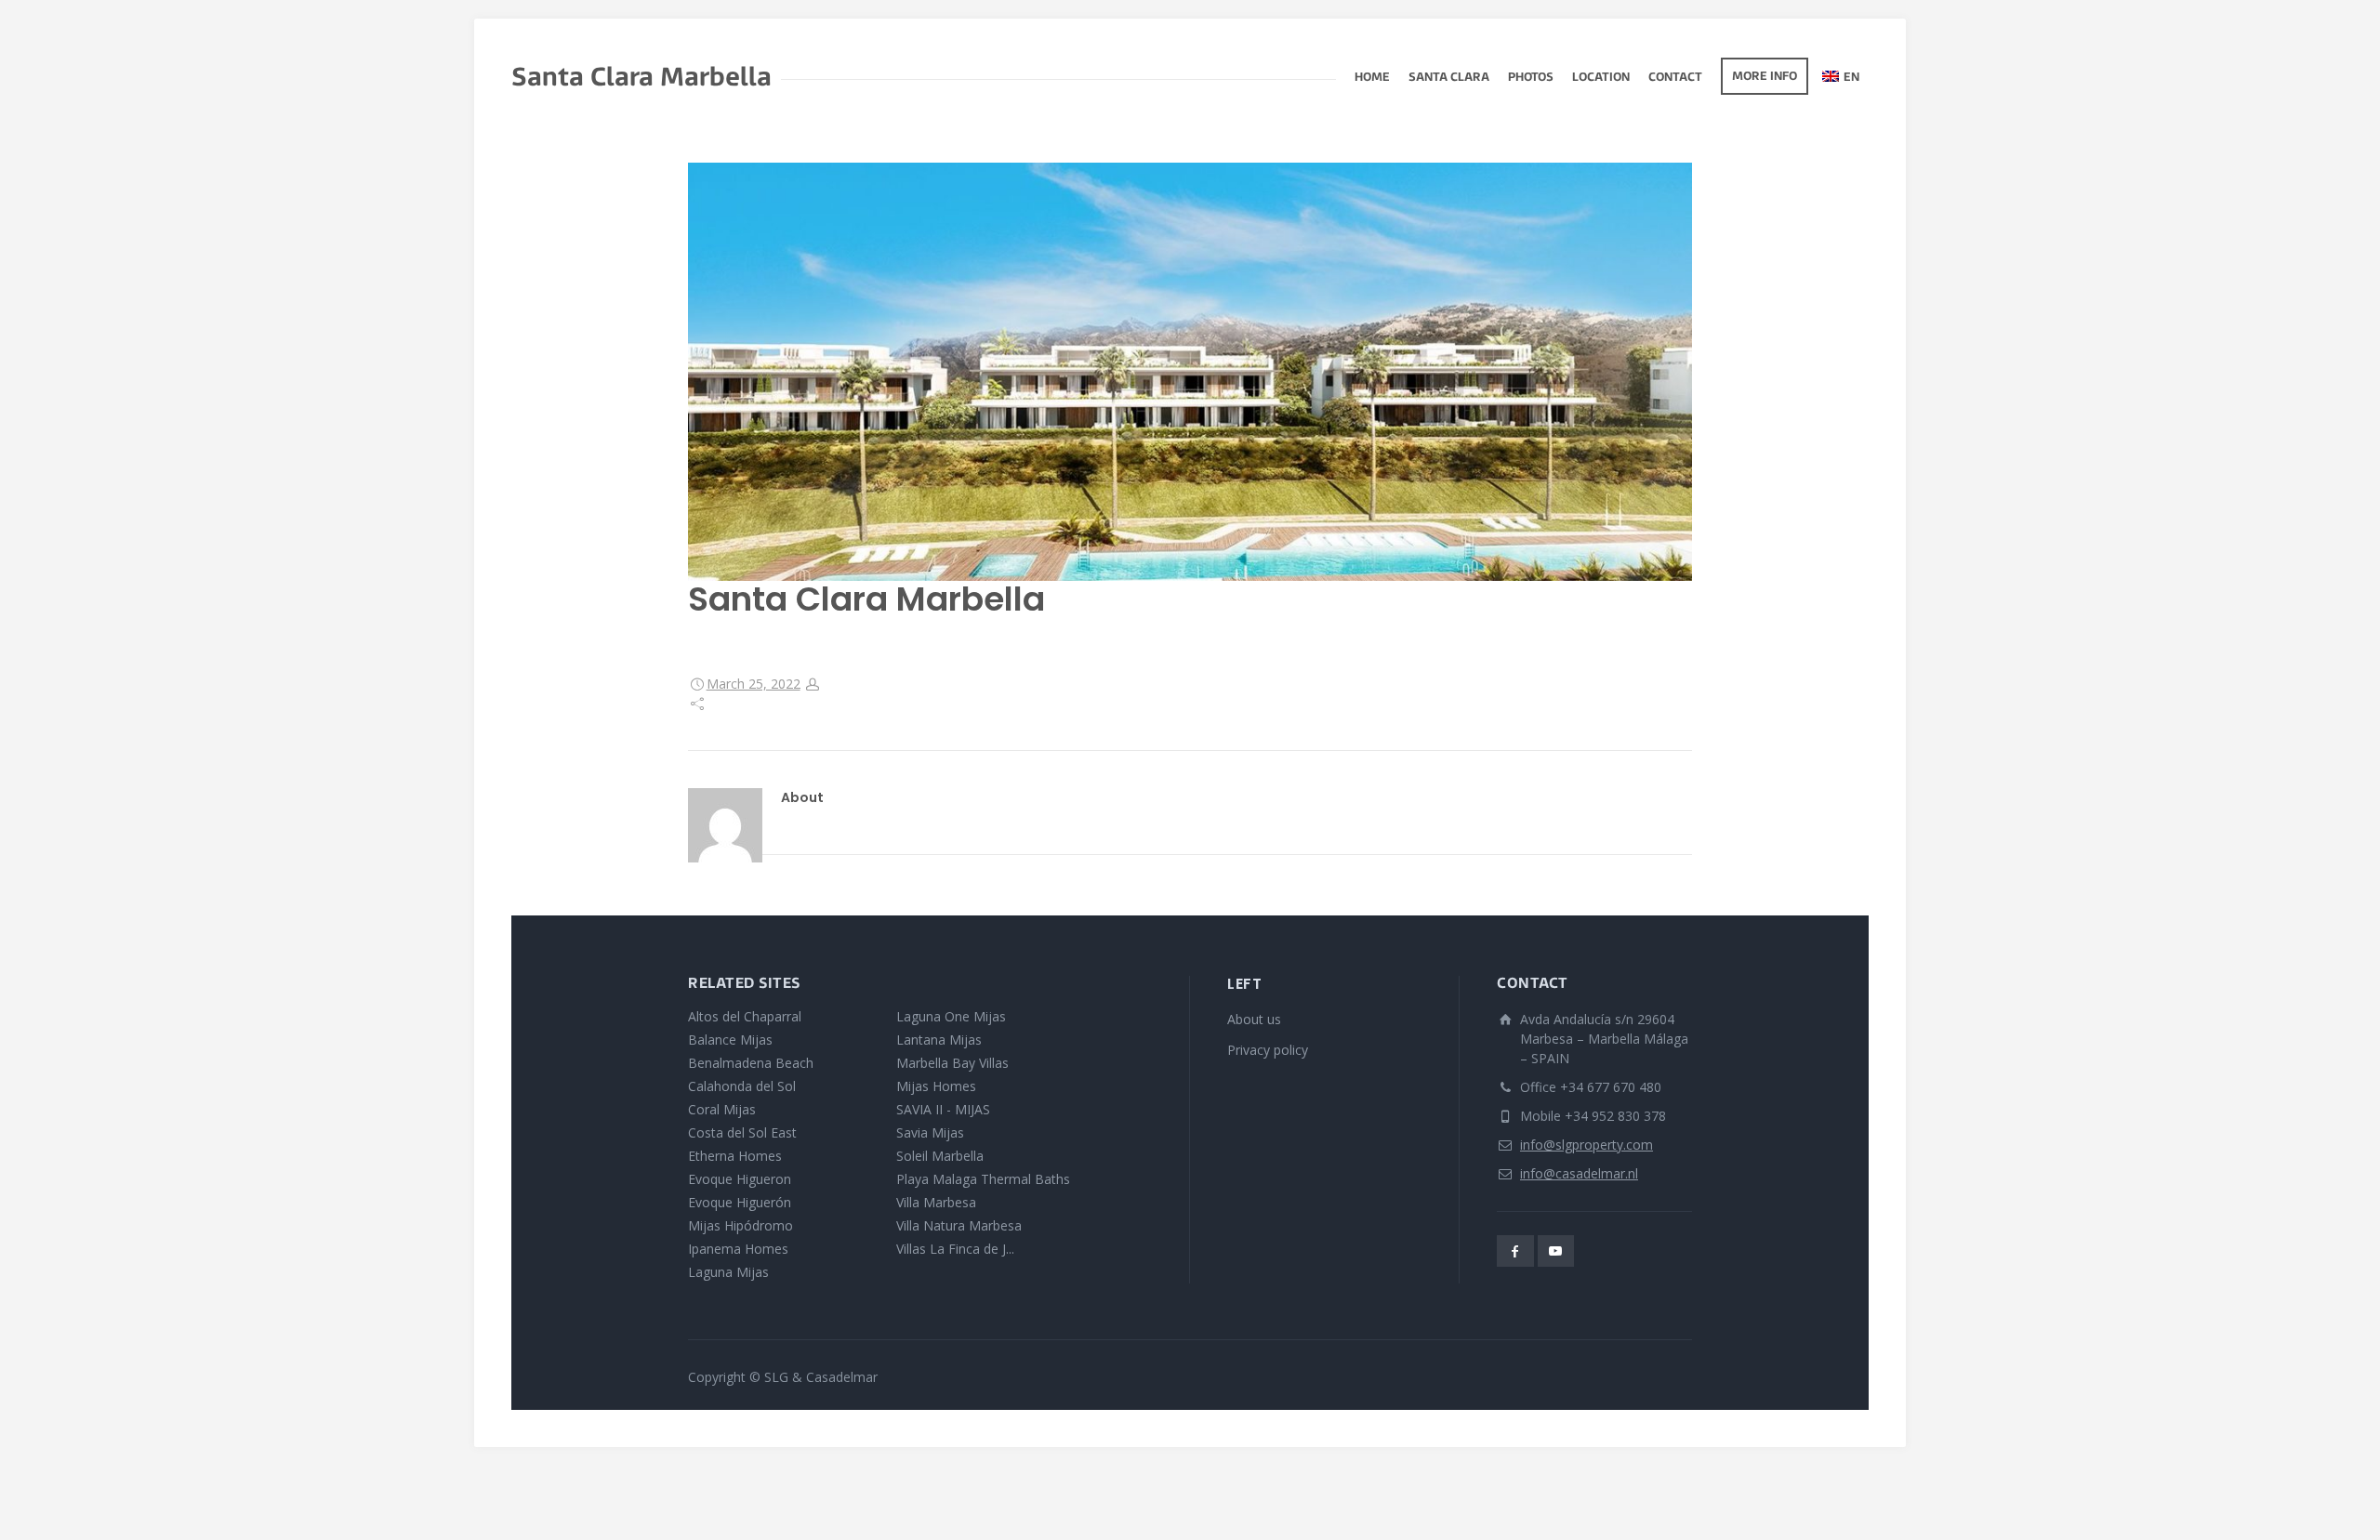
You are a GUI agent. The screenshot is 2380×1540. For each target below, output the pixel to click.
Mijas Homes (936, 1086)
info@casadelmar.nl (1579, 1173)
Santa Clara (1449, 78)
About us (1254, 1019)
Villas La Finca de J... (955, 1249)
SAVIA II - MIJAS (943, 1109)
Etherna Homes (735, 1156)
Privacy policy (1268, 1050)
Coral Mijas (722, 1109)
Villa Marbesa (936, 1202)
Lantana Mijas (939, 1040)
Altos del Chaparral (745, 1016)
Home (1372, 78)
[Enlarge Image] (1190, 372)
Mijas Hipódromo (740, 1225)
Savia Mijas (930, 1132)
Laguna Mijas (728, 1272)
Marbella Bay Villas (952, 1063)
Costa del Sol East (742, 1132)
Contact (1675, 78)
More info (1765, 77)
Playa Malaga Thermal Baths (983, 1179)
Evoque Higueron (740, 1179)
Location (1601, 78)
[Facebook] (1515, 1251)
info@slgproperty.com (1587, 1145)
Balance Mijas (730, 1040)
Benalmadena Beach (751, 1063)
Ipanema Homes (738, 1249)
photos (1531, 78)
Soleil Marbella (940, 1156)
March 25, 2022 (754, 684)
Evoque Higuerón (740, 1202)
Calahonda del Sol (742, 1086)
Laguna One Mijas (951, 1016)
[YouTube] (1556, 1251)
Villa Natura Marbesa (959, 1225)
